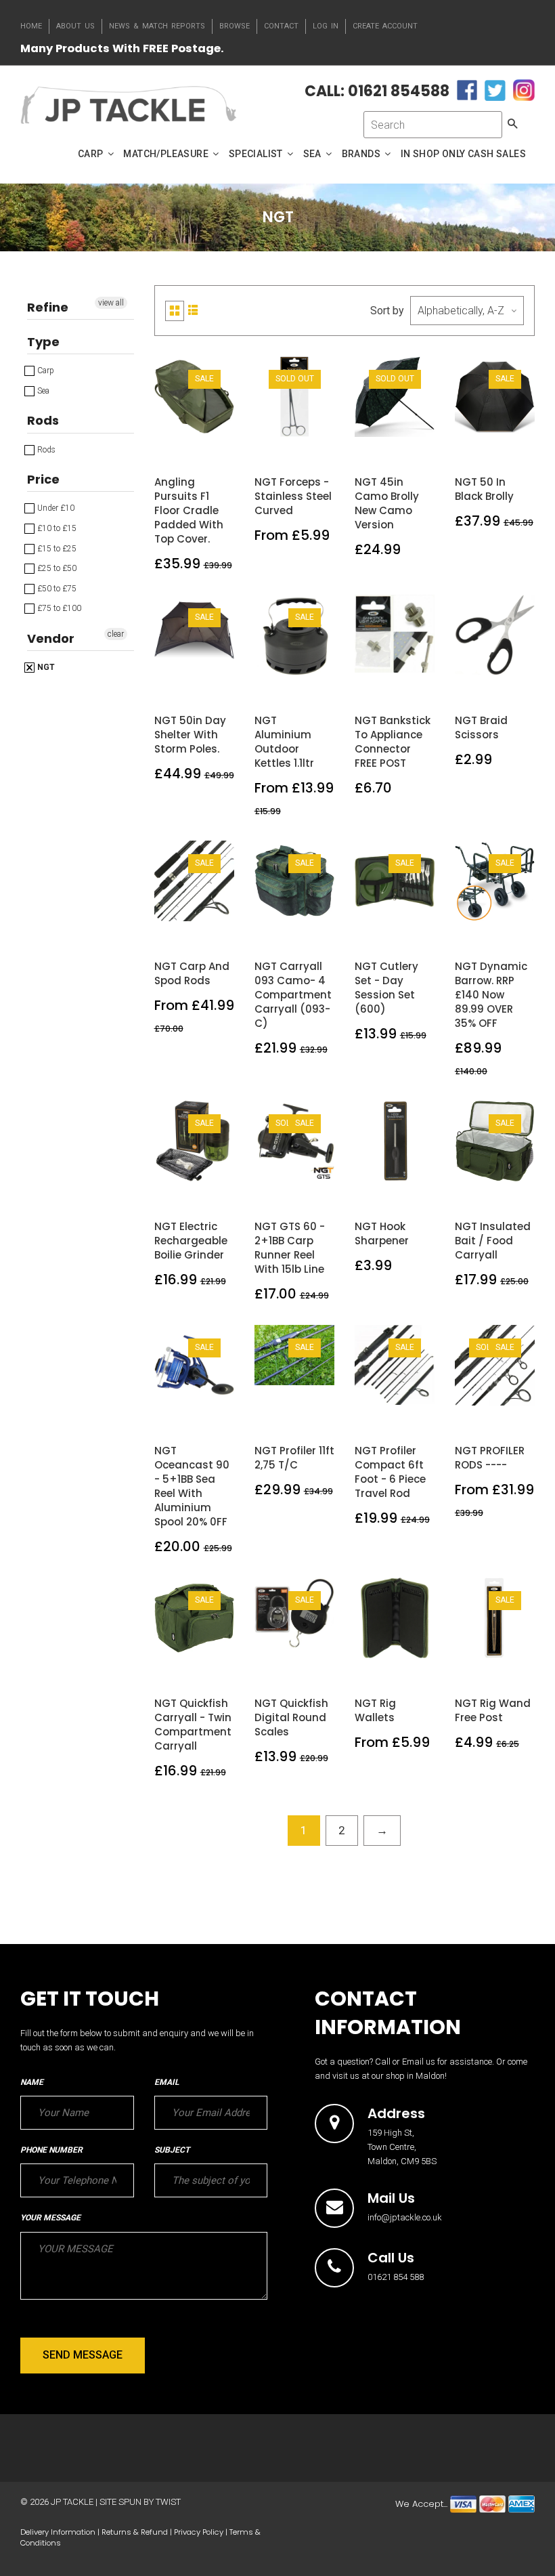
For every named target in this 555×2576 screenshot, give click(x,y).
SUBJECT (172, 2150)
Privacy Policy (199, 2532)
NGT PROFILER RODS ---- (490, 1458)
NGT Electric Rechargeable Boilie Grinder (191, 1241)
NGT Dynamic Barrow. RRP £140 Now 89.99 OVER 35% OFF (491, 995)
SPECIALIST (257, 154)
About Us (75, 26)
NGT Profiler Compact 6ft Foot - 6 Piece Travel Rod (390, 1472)
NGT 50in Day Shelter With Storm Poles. (190, 735)
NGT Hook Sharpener (382, 1233)
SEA (314, 154)
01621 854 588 (396, 2277)
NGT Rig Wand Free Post (493, 1710)
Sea (42, 391)
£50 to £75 (56, 589)
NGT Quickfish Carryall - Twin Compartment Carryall (193, 1725)
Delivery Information (58, 2532)
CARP (92, 154)
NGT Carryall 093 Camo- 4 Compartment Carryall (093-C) (293, 995)
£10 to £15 (56, 528)
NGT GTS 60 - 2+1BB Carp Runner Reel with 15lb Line (290, 1248)
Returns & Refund (135, 2532)
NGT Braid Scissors (481, 727)
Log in (326, 26)
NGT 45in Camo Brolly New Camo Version (387, 503)
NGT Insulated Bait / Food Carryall (493, 1241)
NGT (45, 667)
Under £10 (55, 508)
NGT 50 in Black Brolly (484, 489)
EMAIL (166, 2082)
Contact (281, 26)
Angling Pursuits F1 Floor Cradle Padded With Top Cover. (189, 510)
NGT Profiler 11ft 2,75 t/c (294, 1458)
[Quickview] (194, 443)
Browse (235, 26)
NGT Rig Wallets (375, 1710)
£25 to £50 (56, 568)
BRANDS (362, 154)
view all (111, 303)
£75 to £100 (58, 608)
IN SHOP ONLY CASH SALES (463, 154)
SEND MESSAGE (83, 2355)
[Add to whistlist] (178, 413)
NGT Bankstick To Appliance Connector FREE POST (393, 742)
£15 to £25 (56, 549)
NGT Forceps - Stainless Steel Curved (293, 496)
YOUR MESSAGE (50, 2218)
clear (116, 634)
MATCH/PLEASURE (167, 154)
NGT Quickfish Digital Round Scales (291, 1717)
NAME (32, 2082)
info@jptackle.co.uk (405, 2217)
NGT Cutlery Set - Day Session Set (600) (386, 988)
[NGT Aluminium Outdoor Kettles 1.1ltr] (310, 651)
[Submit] (310, 413)
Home (31, 26)
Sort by (387, 311)
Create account (385, 26)
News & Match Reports (157, 26)
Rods (45, 450)
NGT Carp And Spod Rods (192, 973)
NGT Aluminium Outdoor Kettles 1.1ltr (284, 742)
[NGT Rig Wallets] (410, 1634)
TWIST (168, 2502)
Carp (45, 371)
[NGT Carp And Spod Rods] (210, 897)
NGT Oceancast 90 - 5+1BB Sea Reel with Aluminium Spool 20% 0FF (192, 1486)
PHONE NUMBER (51, 2150)
